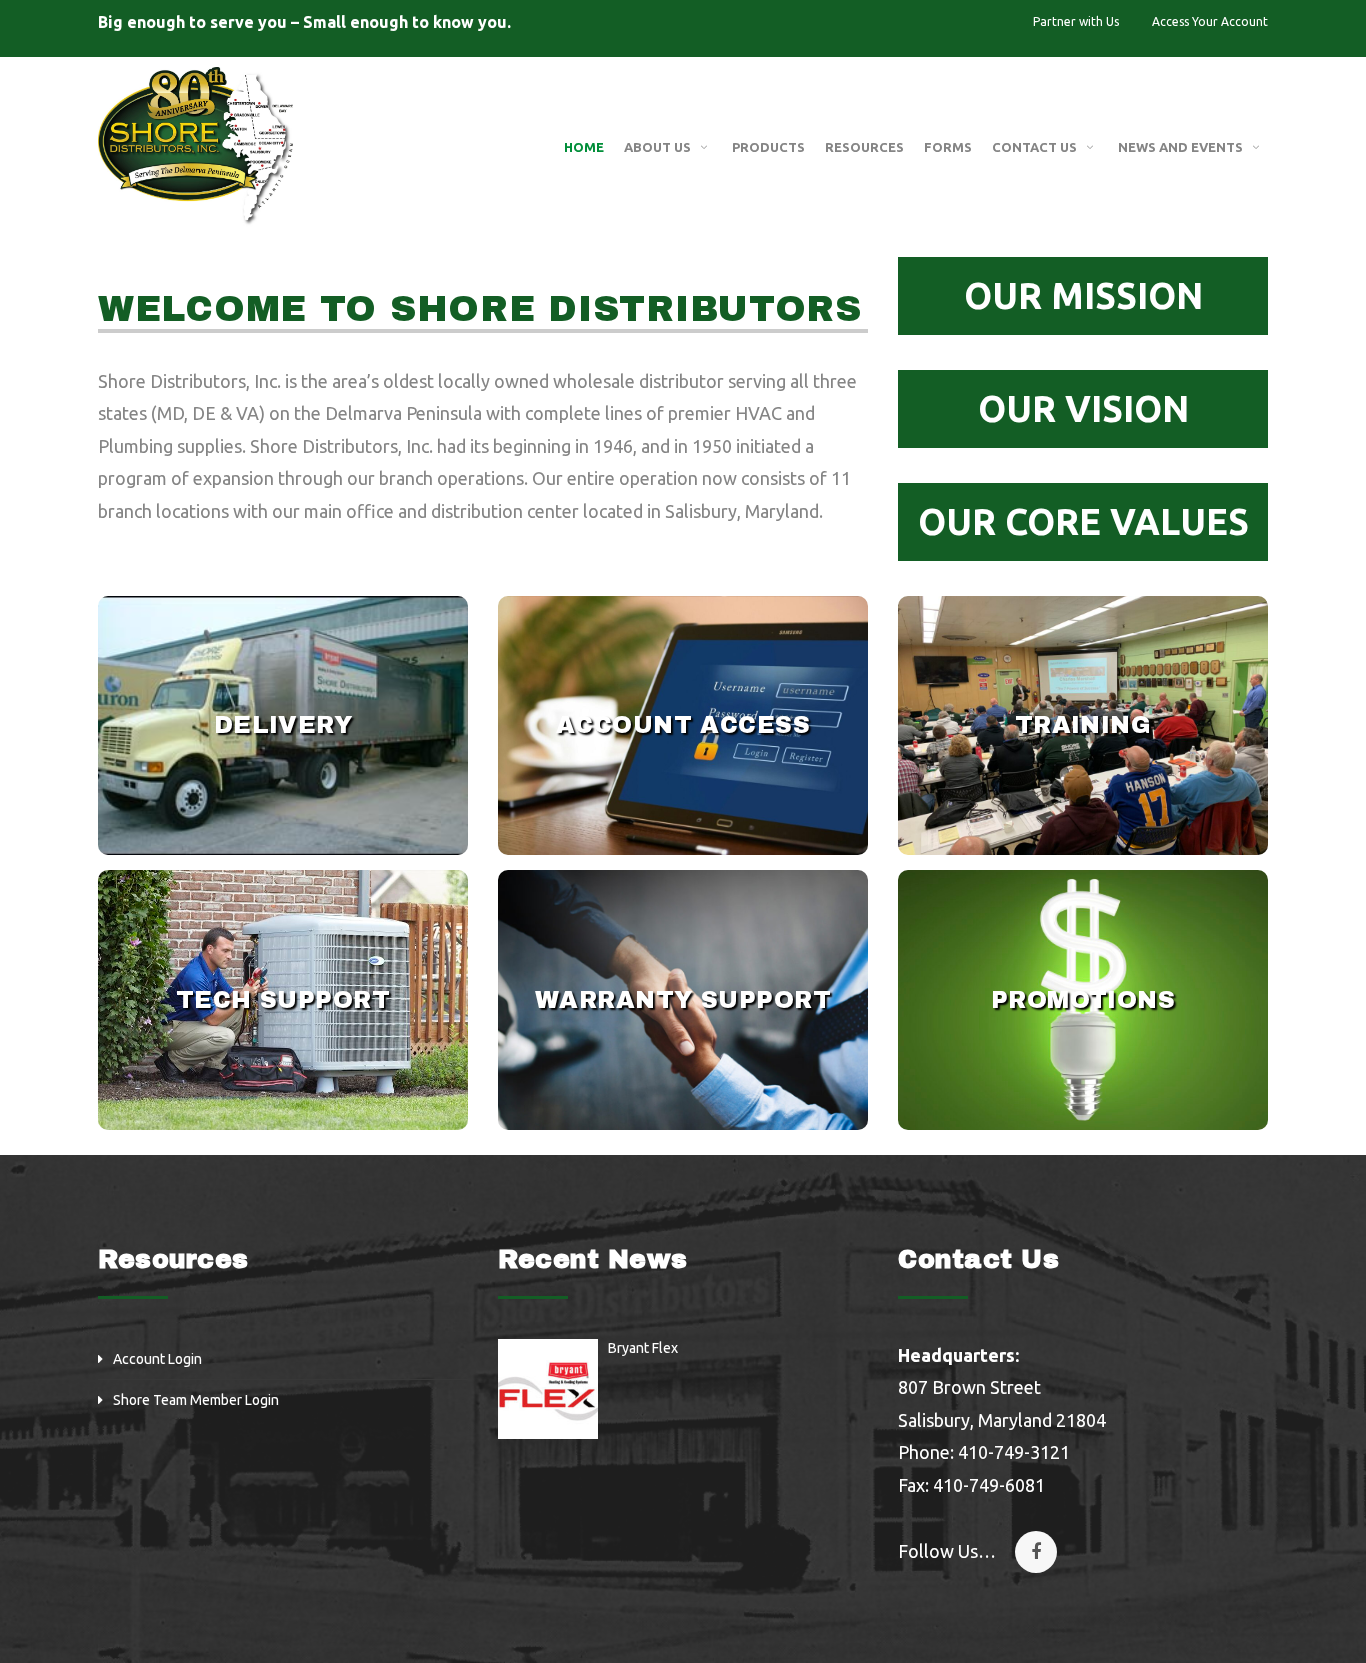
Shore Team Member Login (196, 1400)
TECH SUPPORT (283, 1000)
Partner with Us (1076, 21)
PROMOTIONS (1083, 1000)
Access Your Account (1210, 21)
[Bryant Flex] (548, 1389)
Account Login (157, 1359)
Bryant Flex (643, 1348)
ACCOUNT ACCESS (683, 725)
